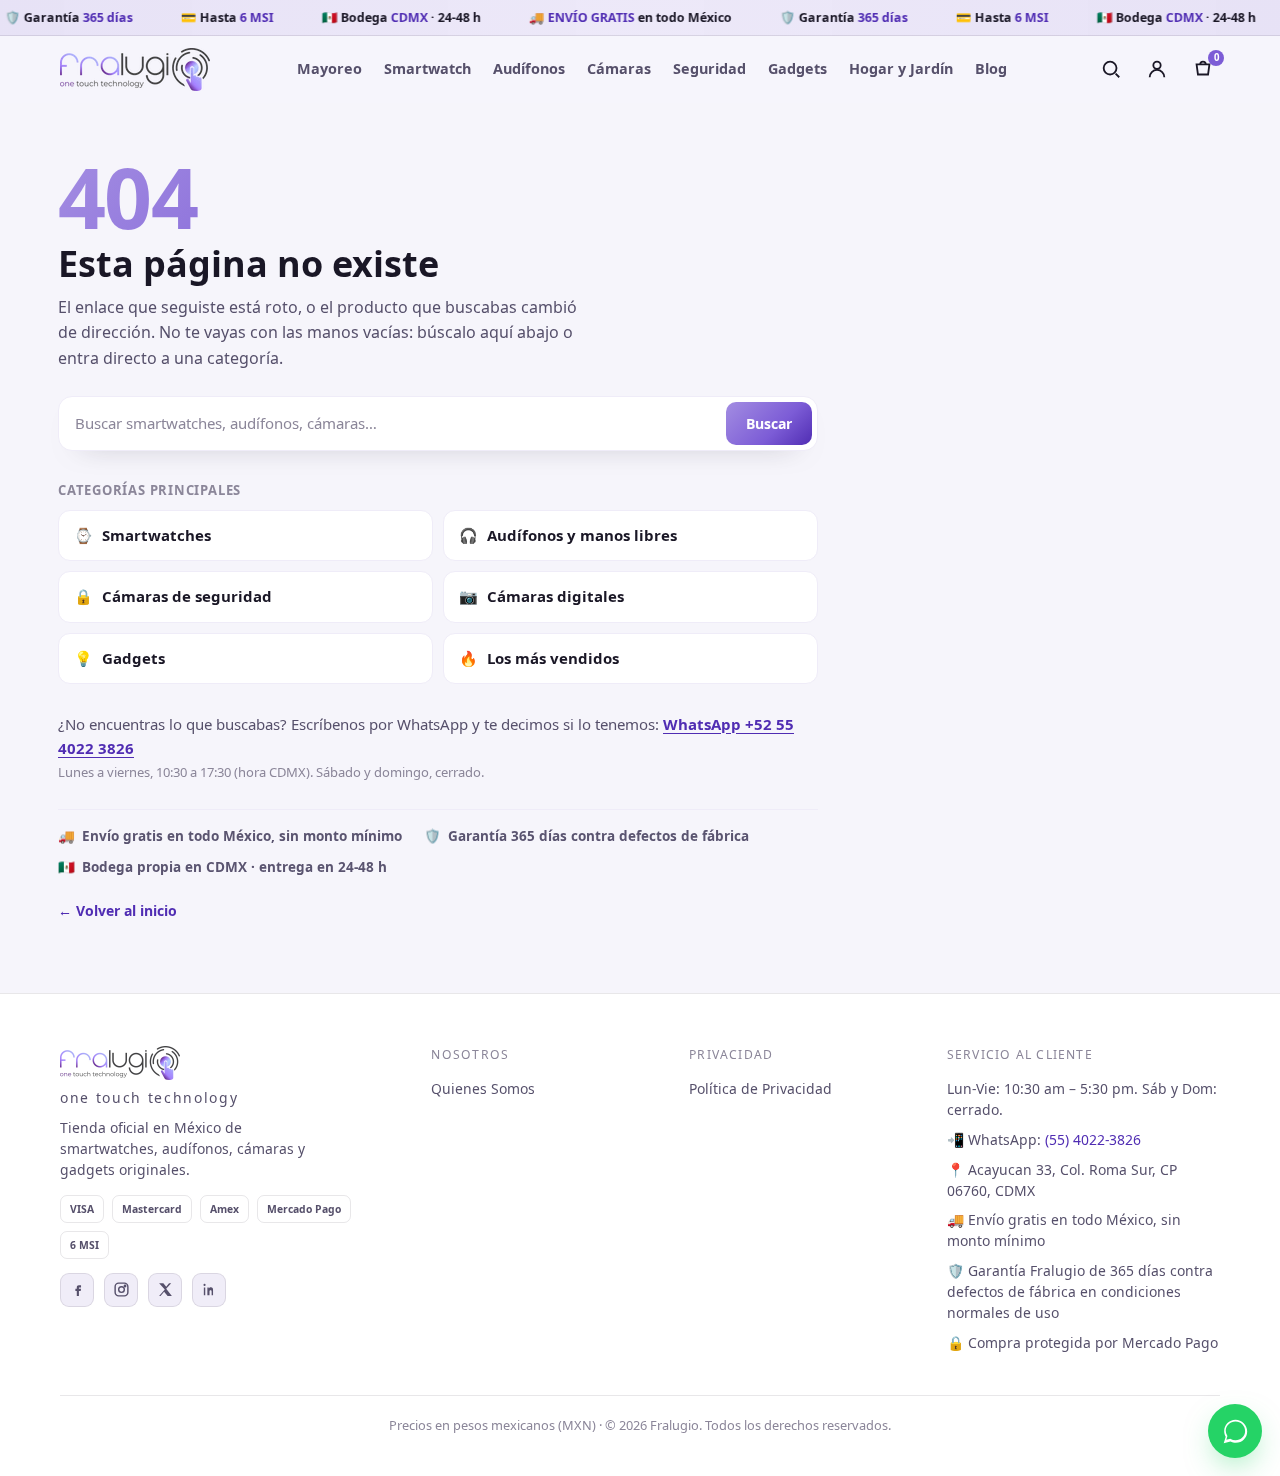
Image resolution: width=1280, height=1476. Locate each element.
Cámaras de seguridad (173, 596)
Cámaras (619, 68)
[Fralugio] (135, 69)
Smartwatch (427, 68)
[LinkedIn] (209, 1290)
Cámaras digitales (541, 596)
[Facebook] (77, 1290)
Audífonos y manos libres (568, 535)
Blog (991, 68)
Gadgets (797, 68)
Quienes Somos (483, 1088)
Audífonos (529, 68)
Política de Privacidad (760, 1088)
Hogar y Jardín (901, 68)
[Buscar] (1111, 69)
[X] (165, 1290)
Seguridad (709, 68)
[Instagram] (121, 1290)
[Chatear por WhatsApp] (1235, 1431)
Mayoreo (329, 68)
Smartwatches (142, 535)
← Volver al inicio (117, 910)
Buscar (769, 423)
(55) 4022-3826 (1093, 1139)
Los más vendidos (539, 658)
